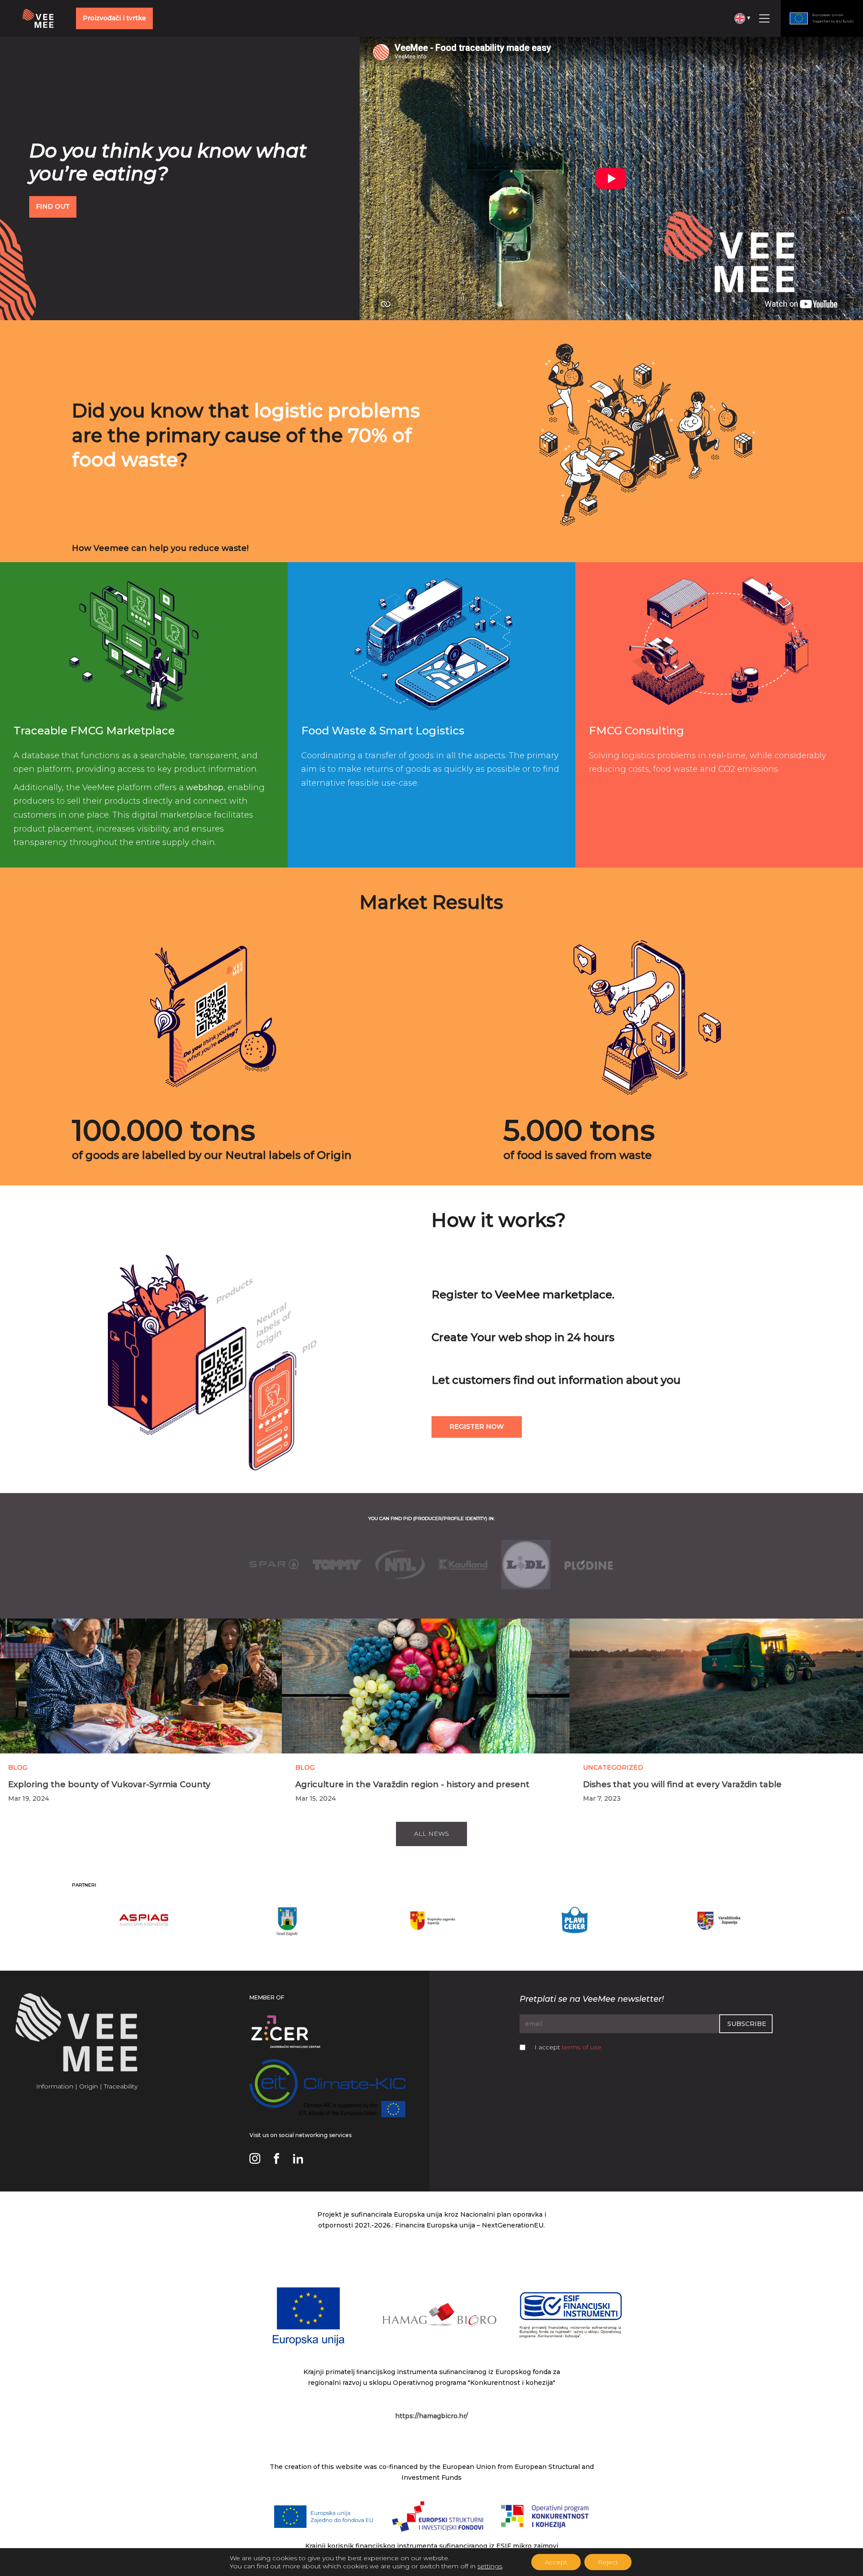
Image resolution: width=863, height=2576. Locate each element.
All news (431, 1834)
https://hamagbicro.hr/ (431, 2416)
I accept (568, 2047)
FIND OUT (53, 206)
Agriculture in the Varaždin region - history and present (412, 1784)
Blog (18, 1767)
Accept (556, 2562)
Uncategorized (613, 1767)
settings (490, 2566)
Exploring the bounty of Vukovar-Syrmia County (109, 1784)
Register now (477, 1427)
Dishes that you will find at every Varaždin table (682, 1784)
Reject (608, 2562)
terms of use (582, 2047)
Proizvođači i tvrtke (114, 18)
